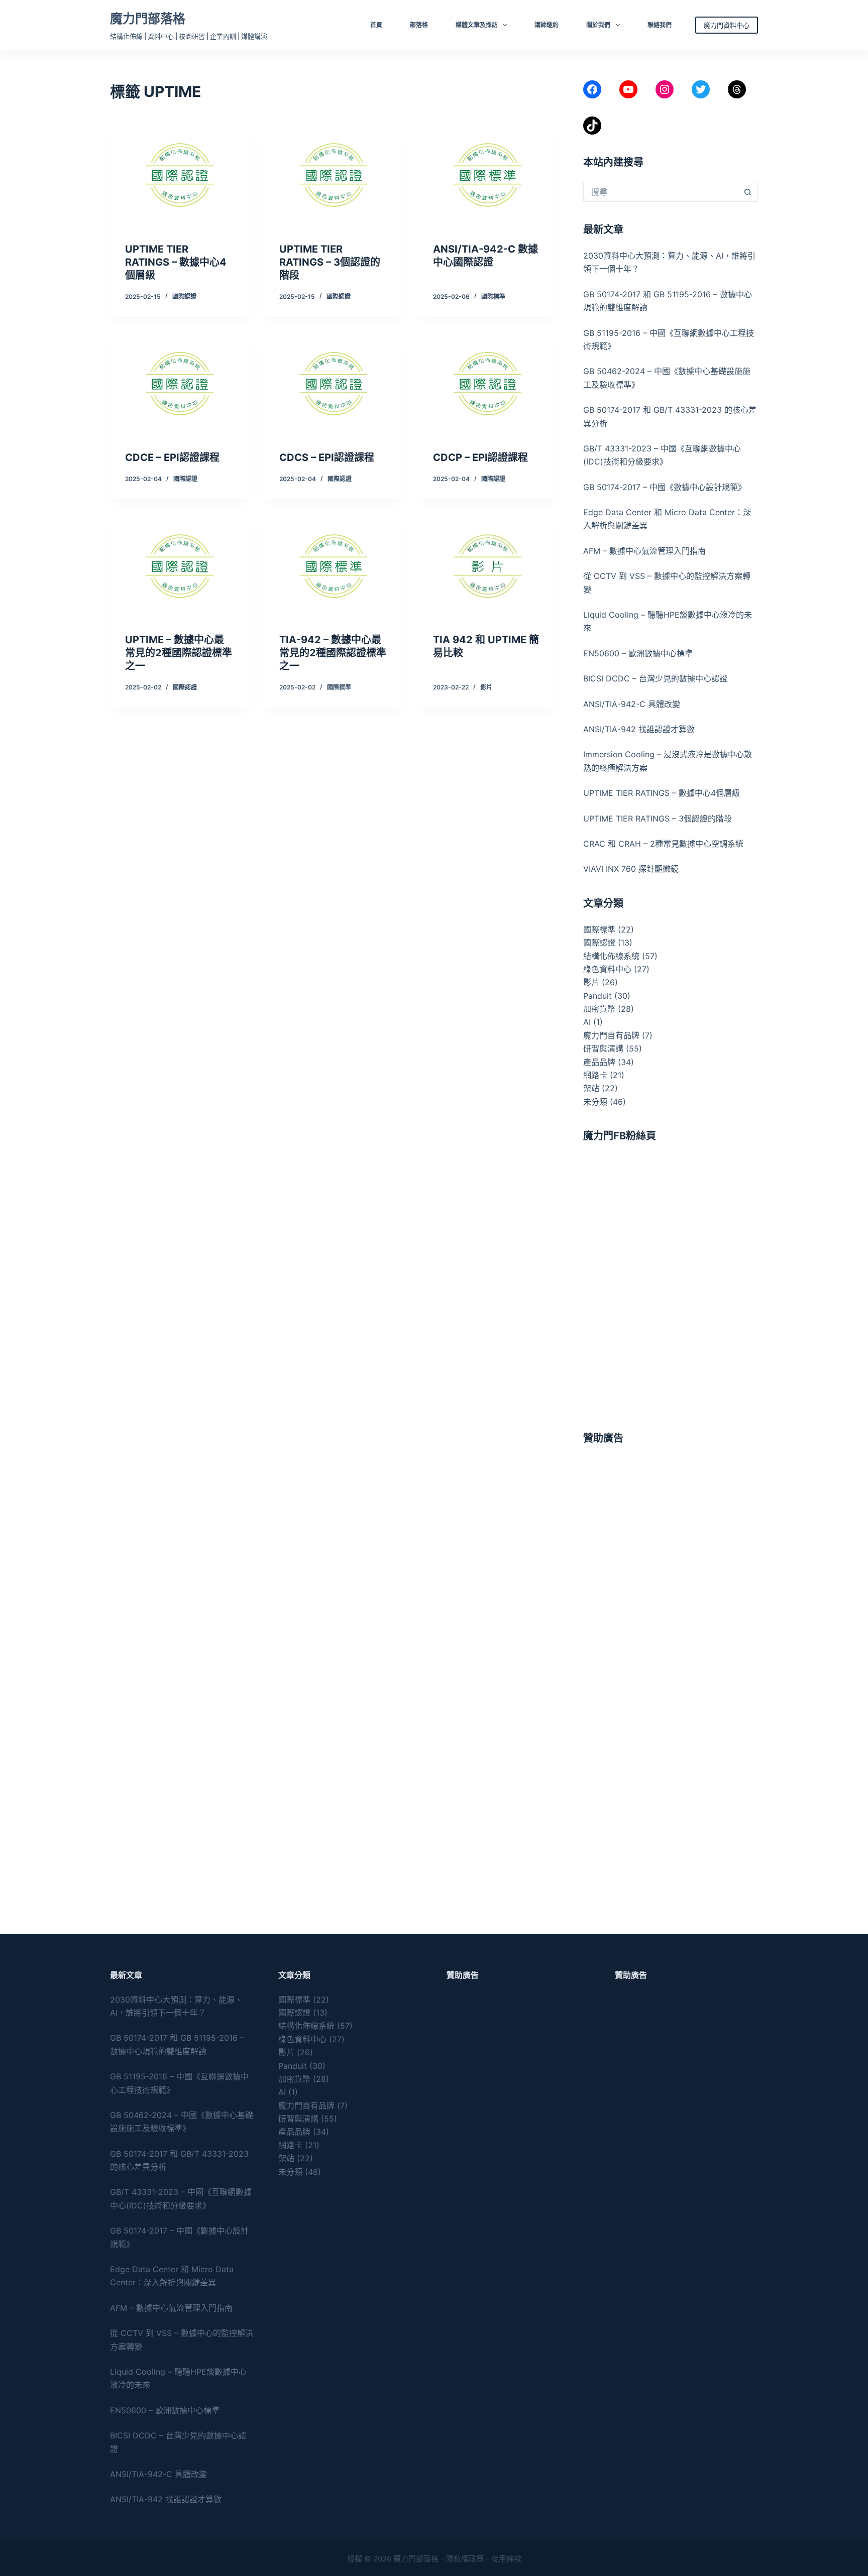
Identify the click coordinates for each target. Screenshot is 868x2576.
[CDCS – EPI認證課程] (334, 384)
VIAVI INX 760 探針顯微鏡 (631, 869)
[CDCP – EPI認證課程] (487, 384)
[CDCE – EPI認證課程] (180, 384)
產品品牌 (599, 1062)
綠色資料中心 (607, 969)
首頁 (376, 25)
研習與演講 (603, 1048)
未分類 (595, 1102)
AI (587, 1022)
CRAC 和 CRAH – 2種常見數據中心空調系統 (663, 844)
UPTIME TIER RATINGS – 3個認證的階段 (330, 262)
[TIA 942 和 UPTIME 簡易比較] (487, 566)
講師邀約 (547, 25)
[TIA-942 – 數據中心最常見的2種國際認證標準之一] (334, 566)
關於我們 (598, 25)
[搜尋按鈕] (748, 192)
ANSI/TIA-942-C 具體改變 (632, 704)
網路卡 (595, 1075)
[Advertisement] (671, 1528)
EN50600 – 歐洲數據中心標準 (638, 653)
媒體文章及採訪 (477, 25)
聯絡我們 (660, 25)
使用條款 (506, 2559)
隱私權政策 (465, 2559)
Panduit (598, 996)
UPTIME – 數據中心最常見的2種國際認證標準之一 (179, 653)
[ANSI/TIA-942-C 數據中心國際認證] (487, 175)
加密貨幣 (599, 1009)
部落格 (419, 25)
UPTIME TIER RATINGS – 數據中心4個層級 (176, 262)
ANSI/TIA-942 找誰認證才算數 (639, 729)
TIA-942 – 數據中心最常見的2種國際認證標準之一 (333, 653)
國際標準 (493, 297)
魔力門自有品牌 (611, 1035)
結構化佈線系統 (611, 956)
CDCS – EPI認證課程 (327, 457)
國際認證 (184, 297)
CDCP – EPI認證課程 (480, 457)
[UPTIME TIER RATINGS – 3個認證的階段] (334, 175)
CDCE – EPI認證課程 (172, 457)
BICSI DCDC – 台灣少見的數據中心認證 (655, 678)
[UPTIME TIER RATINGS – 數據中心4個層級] (180, 175)
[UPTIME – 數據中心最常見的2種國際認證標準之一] (180, 566)
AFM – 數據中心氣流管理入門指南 (644, 551)
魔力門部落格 (148, 19)
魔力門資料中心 (727, 25)
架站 (591, 1088)
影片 (486, 687)
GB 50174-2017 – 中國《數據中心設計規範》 (665, 487)
